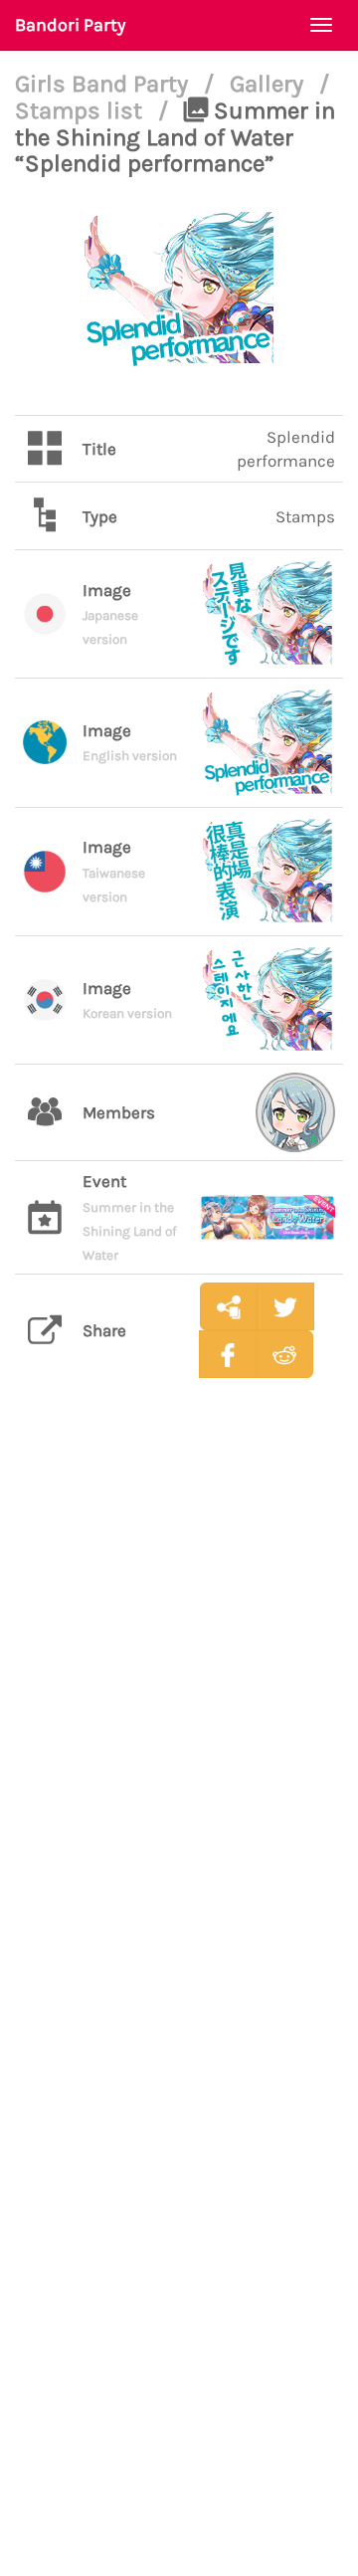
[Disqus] (179, 1707)
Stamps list (82, 110)
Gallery (269, 84)
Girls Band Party (104, 84)
